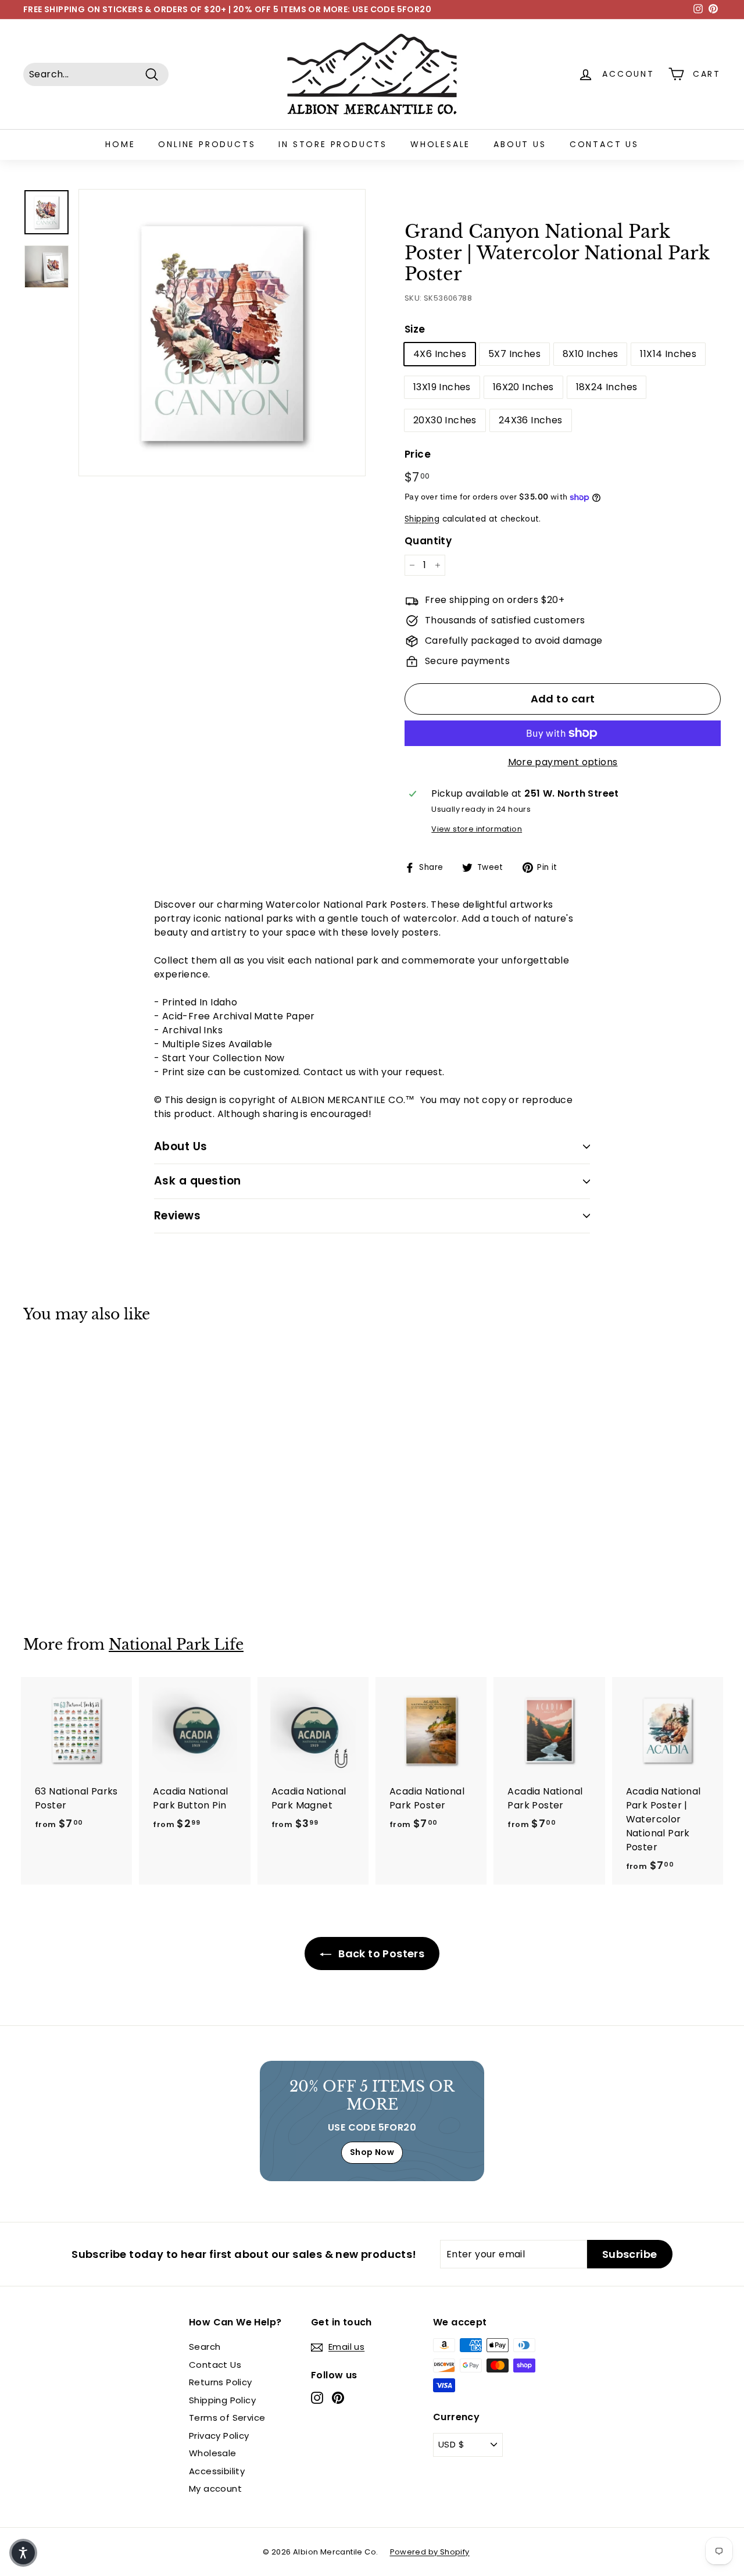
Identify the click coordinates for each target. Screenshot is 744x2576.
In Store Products (333, 144)
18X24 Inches (607, 387)
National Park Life (176, 1645)
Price (418, 454)
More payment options (563, 762)
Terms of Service (227, 2418)
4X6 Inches (440, 354)
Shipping (422, 519)
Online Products (207, 144)
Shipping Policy (222, 2400)
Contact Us (604, 144)
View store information (477, 829)
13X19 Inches (442, 387)
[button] (23, 2553)
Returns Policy (221, 2382)
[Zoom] (222, 333)
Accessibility (217, 2471)
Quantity (428, 541)
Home (120, 144)
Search (205, 2347)
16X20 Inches (523, 387)
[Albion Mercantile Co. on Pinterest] (338, 2398)
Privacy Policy (219, 2436)
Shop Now (372, 2152)
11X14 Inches (668, 354)
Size (415, 329)
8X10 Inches (590, 354)
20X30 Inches (445, 420)
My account (215, 2488)
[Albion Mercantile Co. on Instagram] (317, 2398)
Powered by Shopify (430, 2552)
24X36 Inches (531, 420)
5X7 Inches (514, 354)
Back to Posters (380, 1954)
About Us (520, 144)
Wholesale (440, 144)
